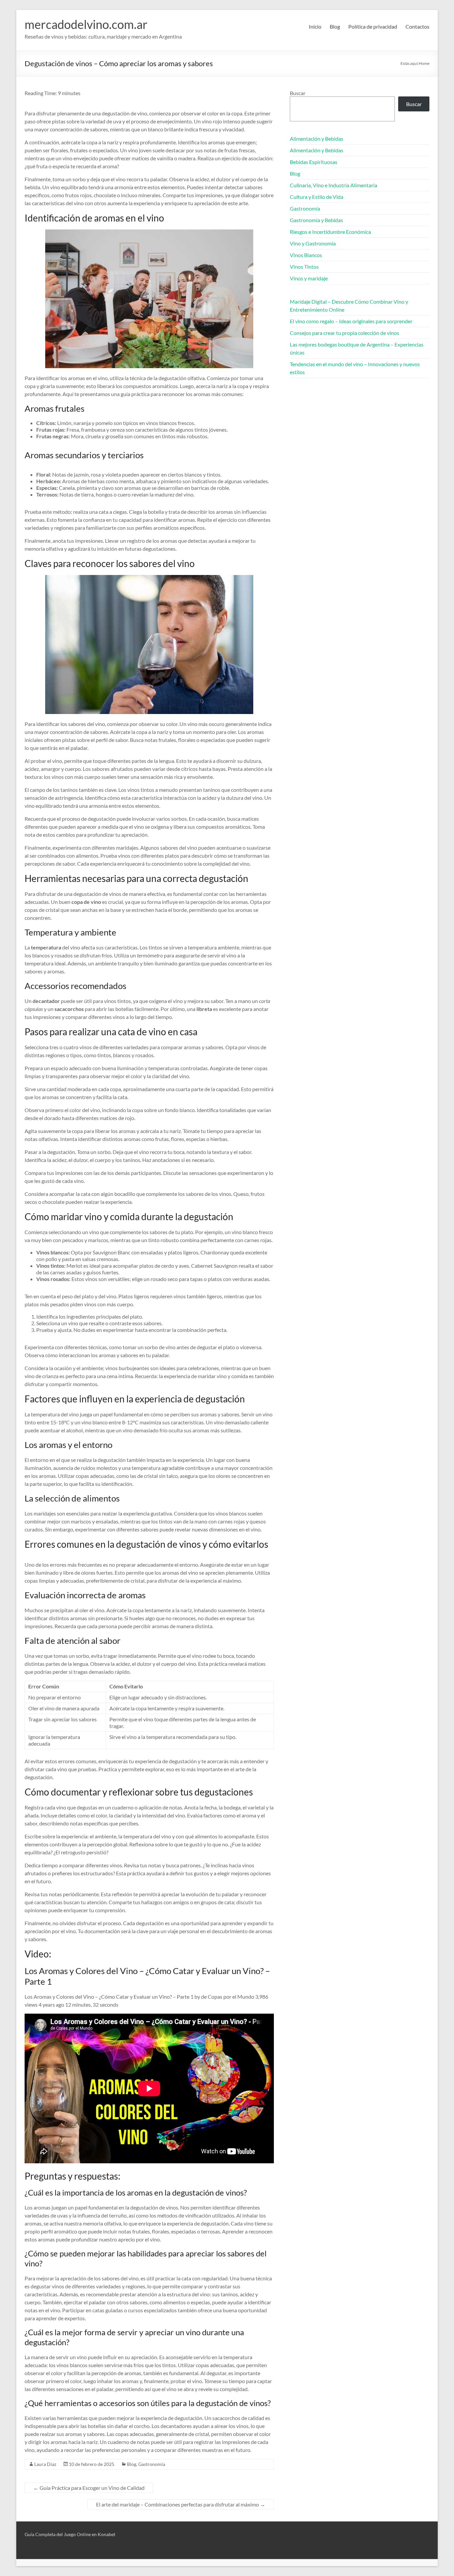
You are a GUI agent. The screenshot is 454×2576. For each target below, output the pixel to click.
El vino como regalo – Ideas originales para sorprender (351, 321)
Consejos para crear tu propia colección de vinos (344, 333)
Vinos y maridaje (309, 278)
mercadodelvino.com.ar (86, 24)
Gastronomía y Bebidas (316, 220)
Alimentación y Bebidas (317, 139)
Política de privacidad (373, 26)
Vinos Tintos (304, 267)
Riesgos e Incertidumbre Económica (330, 232)
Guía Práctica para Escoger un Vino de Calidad (89, 2488)
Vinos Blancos (306, 255)
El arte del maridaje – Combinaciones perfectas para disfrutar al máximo (181, 2504)
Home (424, 63)
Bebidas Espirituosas (314, 162)
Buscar (298, 93)
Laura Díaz (45, 2464)
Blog (335, 26)
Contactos (417, 26)
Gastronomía (152, 2464)
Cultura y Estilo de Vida (317, 197)
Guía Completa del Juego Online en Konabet (70, 2534)
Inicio (315, 26)
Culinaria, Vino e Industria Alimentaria (334, 185)
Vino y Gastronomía (313, 243)
